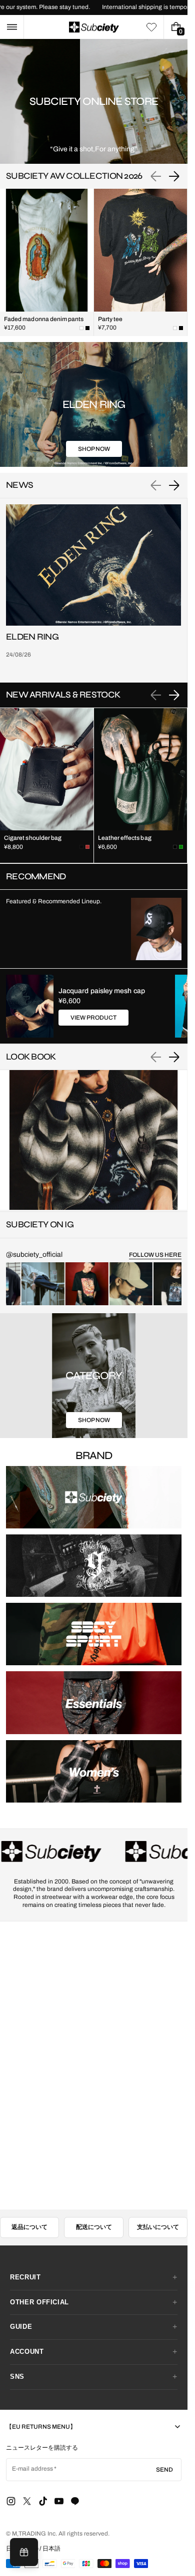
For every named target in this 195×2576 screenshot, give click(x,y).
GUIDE (21, 2327)
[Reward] (24, 2552)
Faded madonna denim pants (44, 319)
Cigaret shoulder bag (33, 838)
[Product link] (47, 262)
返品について (29, 2227)
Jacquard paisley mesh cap (102, 991)
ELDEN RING (32, 637)
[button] (12, 27)
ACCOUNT (27, 2352)
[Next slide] (174, 176)
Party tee (110, 319)
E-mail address (33, 2469)
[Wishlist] (151, 27)
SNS (17, 2377)
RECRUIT (25, 2277)
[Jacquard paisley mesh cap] (30, 1006)
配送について (94, 2227)
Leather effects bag (125, 838)
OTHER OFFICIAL (39, 2302)
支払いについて (158, 2227)
